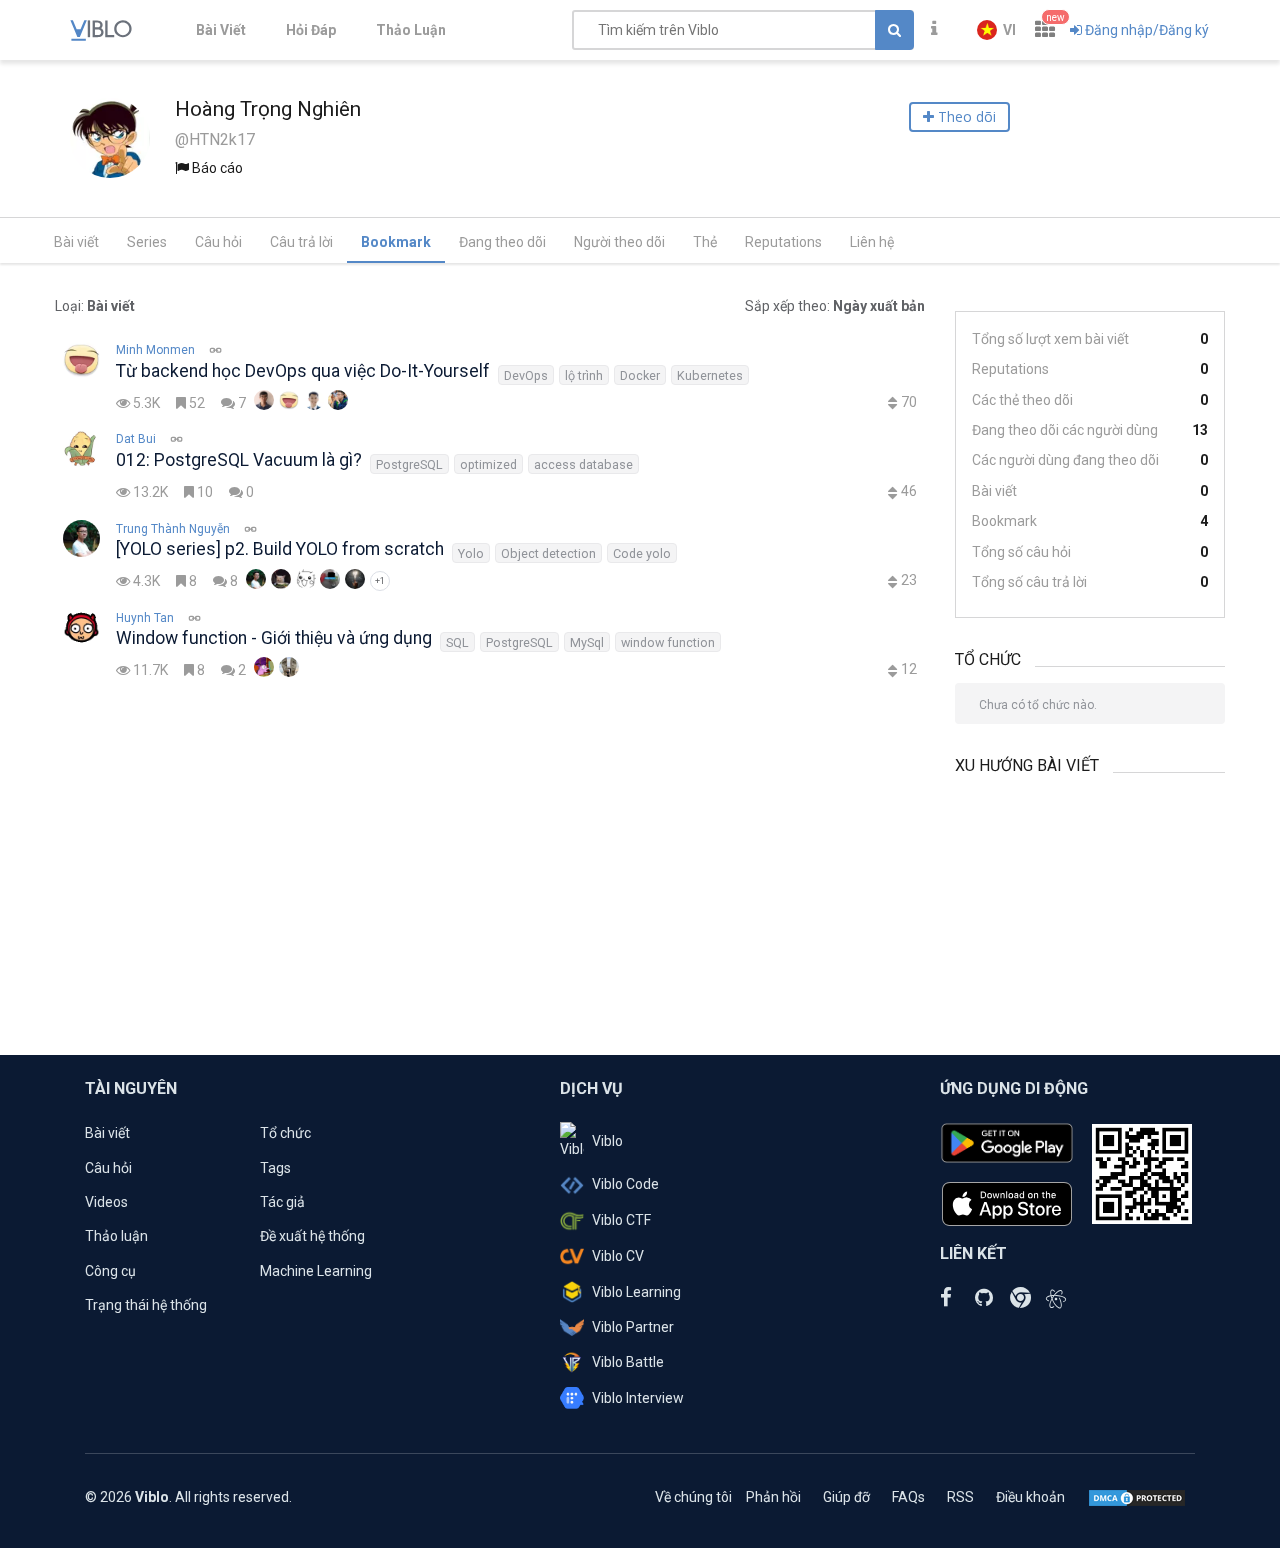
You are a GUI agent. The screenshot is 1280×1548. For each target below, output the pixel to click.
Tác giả (282, 1202)
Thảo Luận (411, 30)
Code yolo (642, 553)
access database (583, 464)
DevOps (526, 375)
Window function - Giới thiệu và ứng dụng (274, 638)
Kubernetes (710, 375)
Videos (106, 1202)
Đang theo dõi (502, 242)
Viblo (607, 1141)
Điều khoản (1030, 1497)
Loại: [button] (95, 306)
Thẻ (705, 242)
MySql (587, 642)
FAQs (908, 1497)
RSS (960, 1497)
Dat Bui (136, 439)
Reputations (783, 242)
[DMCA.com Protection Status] (1137, 1497)
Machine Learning (316, 1271)
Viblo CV (618, 1256)
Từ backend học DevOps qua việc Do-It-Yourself (303, 371)
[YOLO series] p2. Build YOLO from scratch (280, 549)
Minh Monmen (155, 350)
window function (668, 642)
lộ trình (584, 375)
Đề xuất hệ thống (312, 1236)
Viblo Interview (638, 1398)
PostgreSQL (409, 464)
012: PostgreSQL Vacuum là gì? (239, 460)
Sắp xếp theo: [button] (835, 306)
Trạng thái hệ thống (146, 1305)
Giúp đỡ (846, 1497)
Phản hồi (773, 1497)
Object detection (548, 553)
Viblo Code (625, 1184)
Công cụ (110, 1271)
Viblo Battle (628, 1362)
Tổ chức (285, 1133)
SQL (457, 642)
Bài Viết (221, 30)
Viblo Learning (636, 1292)
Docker (640, 375)
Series (147, 242)
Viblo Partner (633, 1327)
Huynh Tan (145, 618)
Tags (275, 1168)
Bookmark (396, 242)
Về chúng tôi (693, 1497)
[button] (996, 30)
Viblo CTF (621, 1220)
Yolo (471, 553)
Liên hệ (872, 242)
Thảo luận (116, 1236)
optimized (488, 464)
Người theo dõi (619, 242)
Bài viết (76, 242)
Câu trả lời (301, 242)
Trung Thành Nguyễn (173, 529)
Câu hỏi (218, 242)
